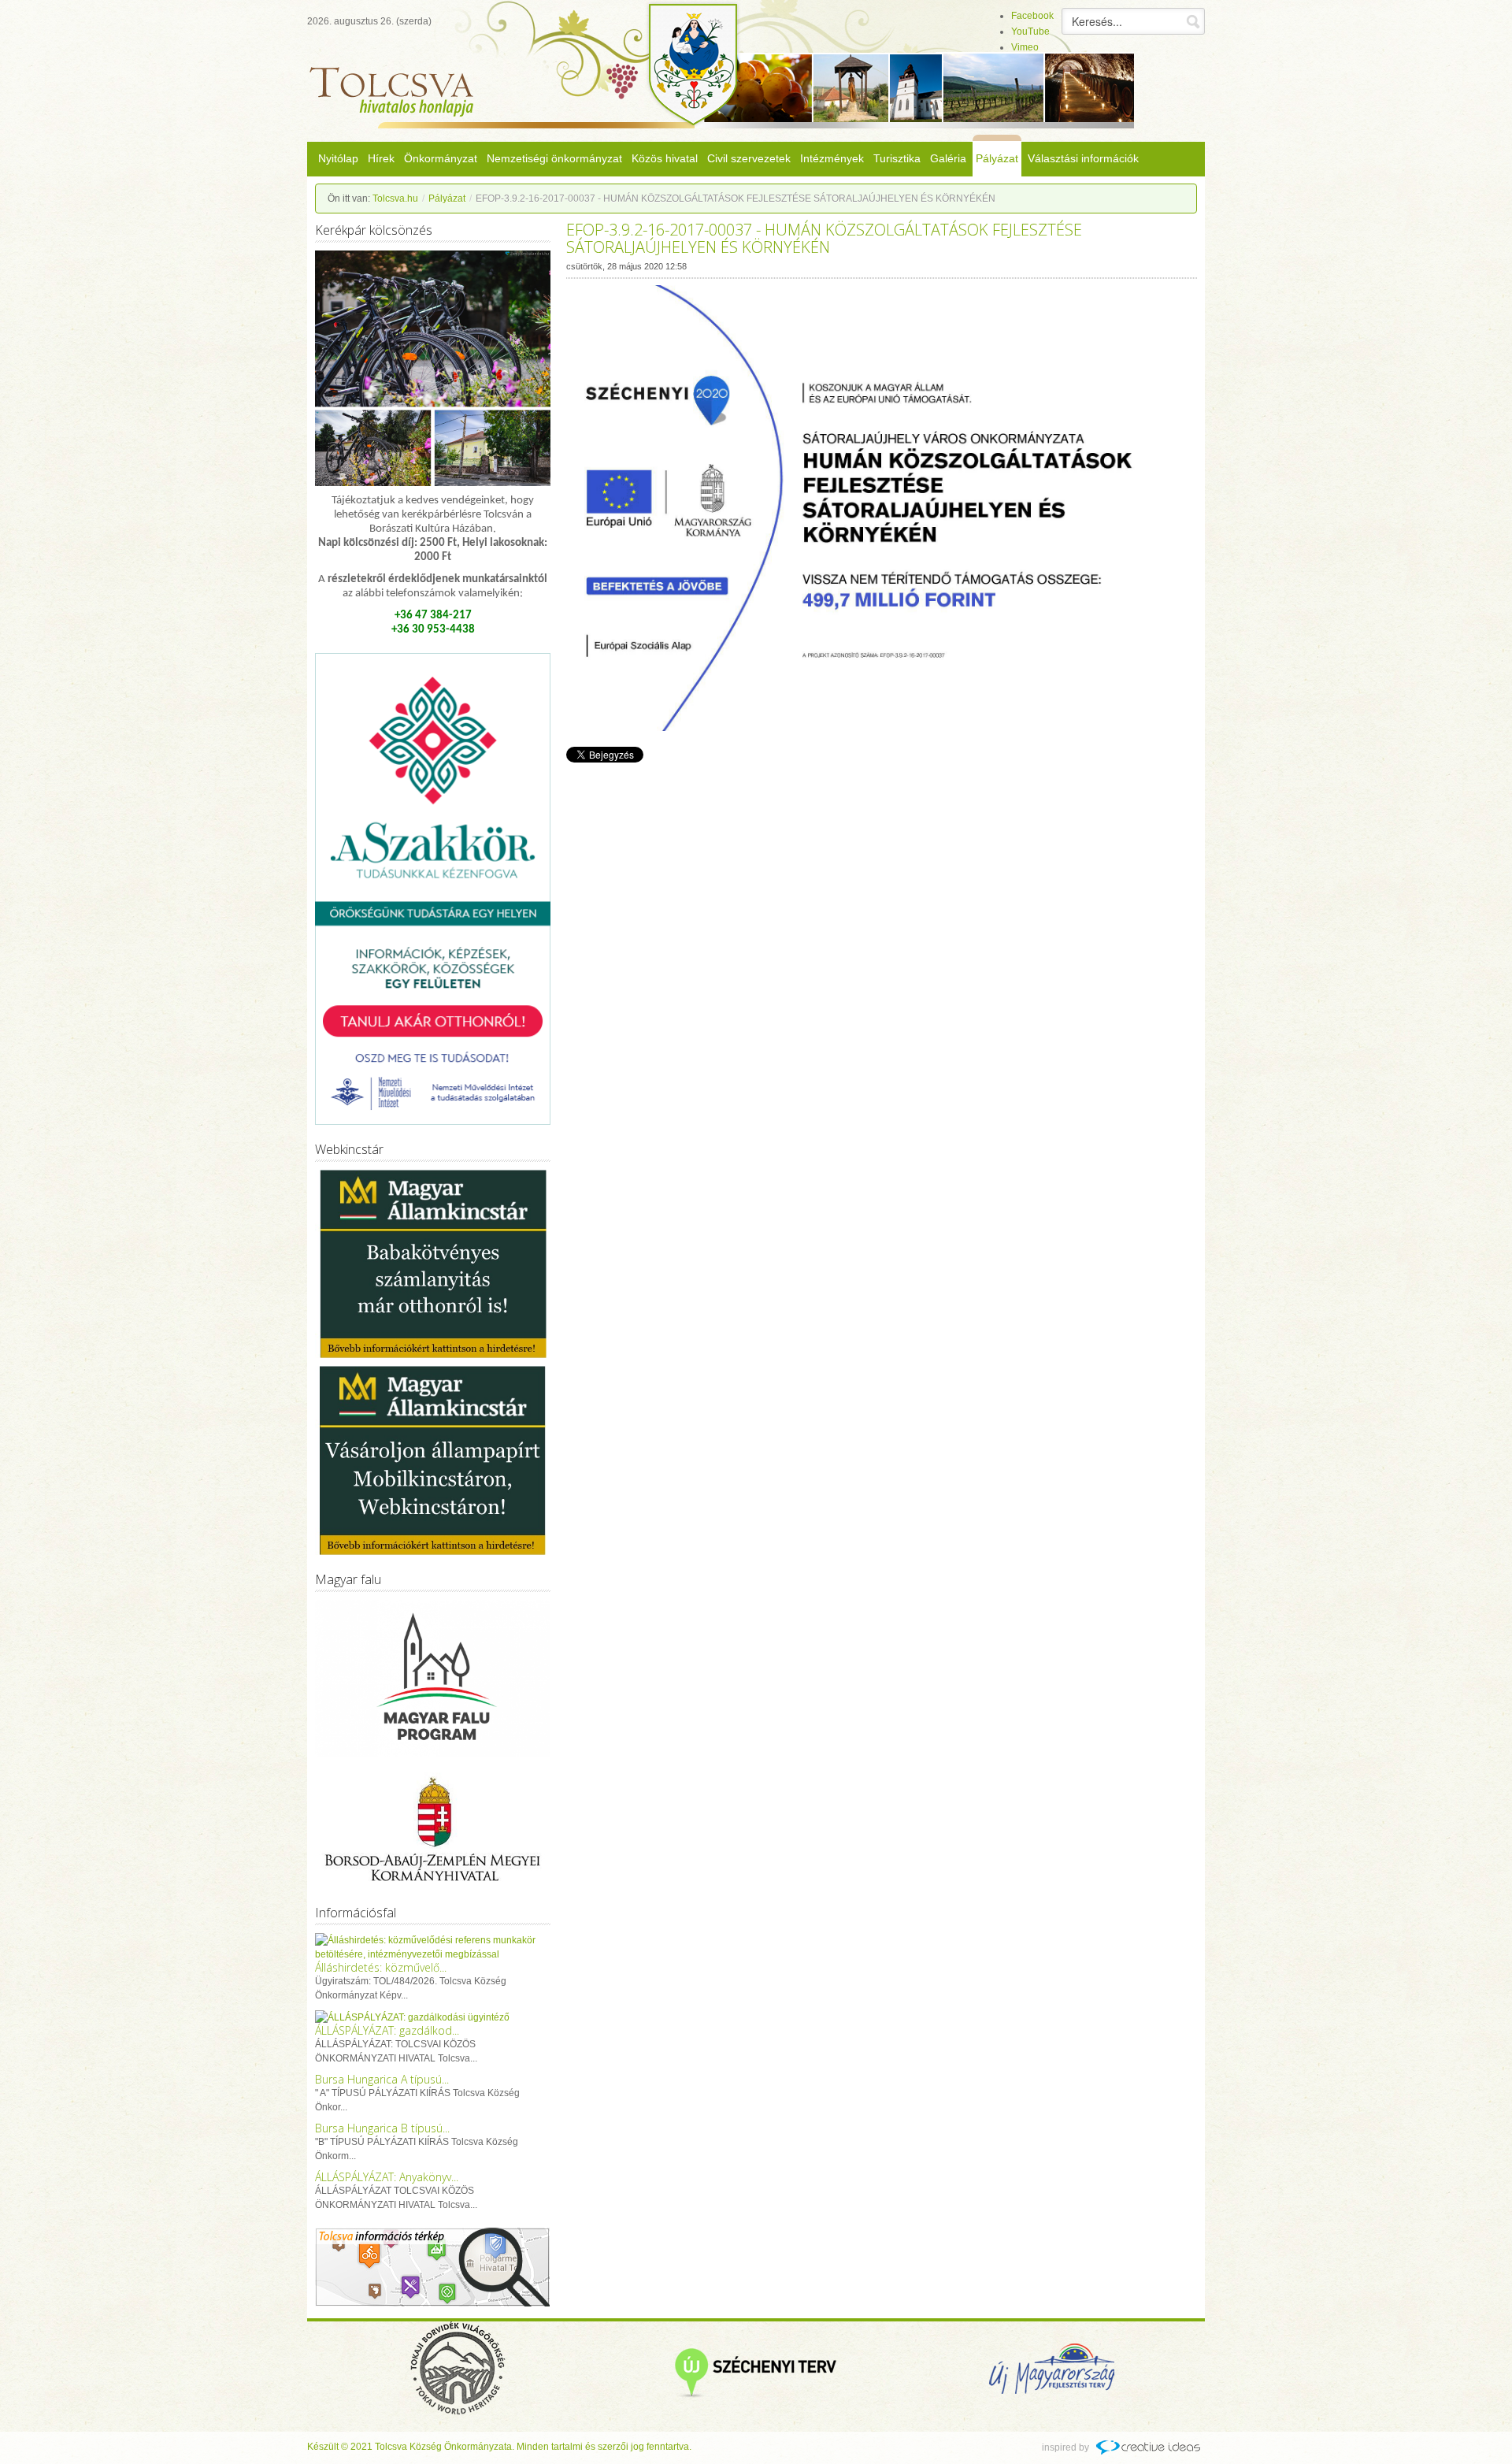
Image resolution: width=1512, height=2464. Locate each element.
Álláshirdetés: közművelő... (381, 1967)
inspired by (1065, 2447)
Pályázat (447, 199)
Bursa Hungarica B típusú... (382, 2128)
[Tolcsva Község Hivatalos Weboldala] (400, 102)
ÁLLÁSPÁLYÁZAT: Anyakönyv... (387, 2177)
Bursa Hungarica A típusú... (382, 2079)
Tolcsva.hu (395, 199)
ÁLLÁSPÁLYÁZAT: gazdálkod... (387, 2030)
